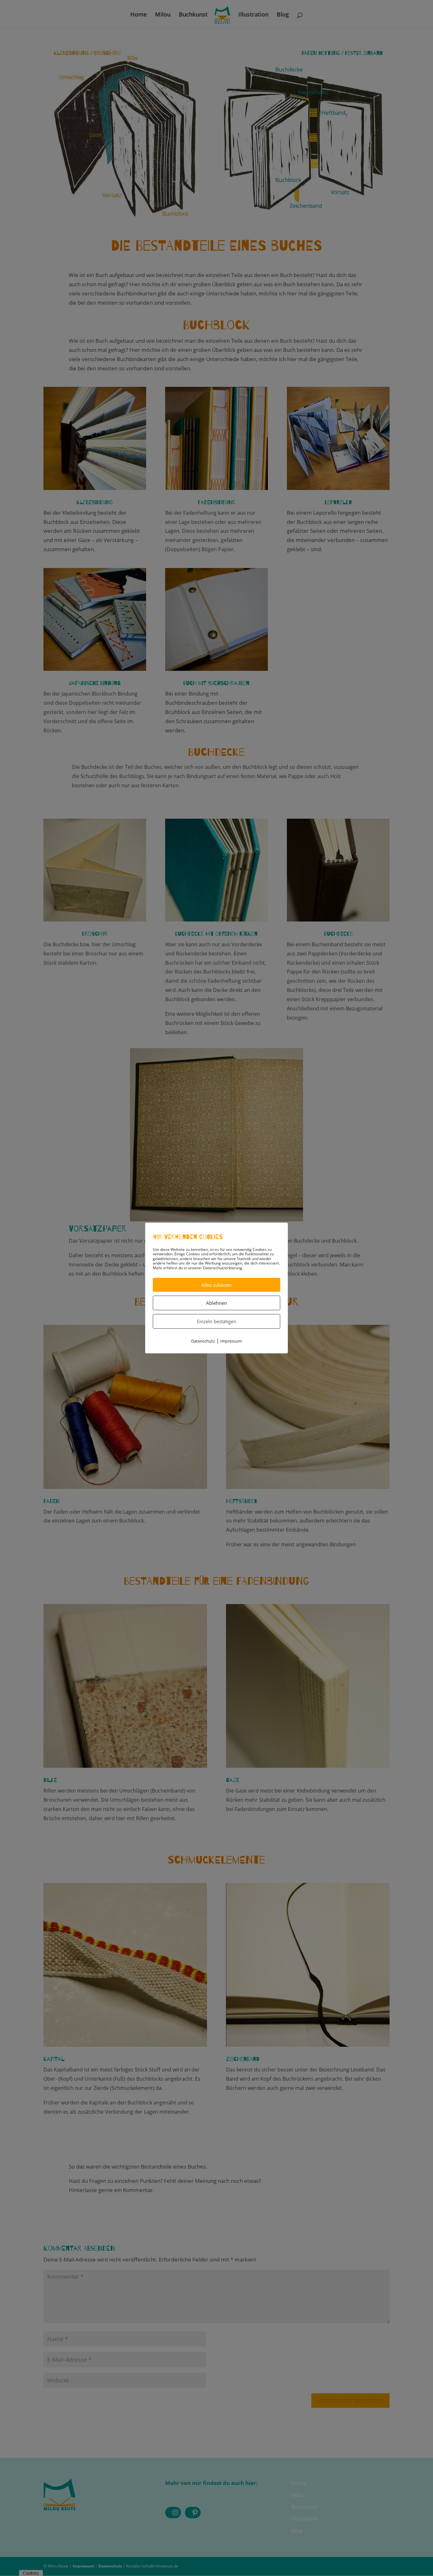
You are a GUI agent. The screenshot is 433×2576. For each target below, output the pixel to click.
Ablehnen (217, 1303)
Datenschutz (203, 1341)
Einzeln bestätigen (217, 1321)
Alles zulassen (217, 1285)
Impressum (231, 1341)
